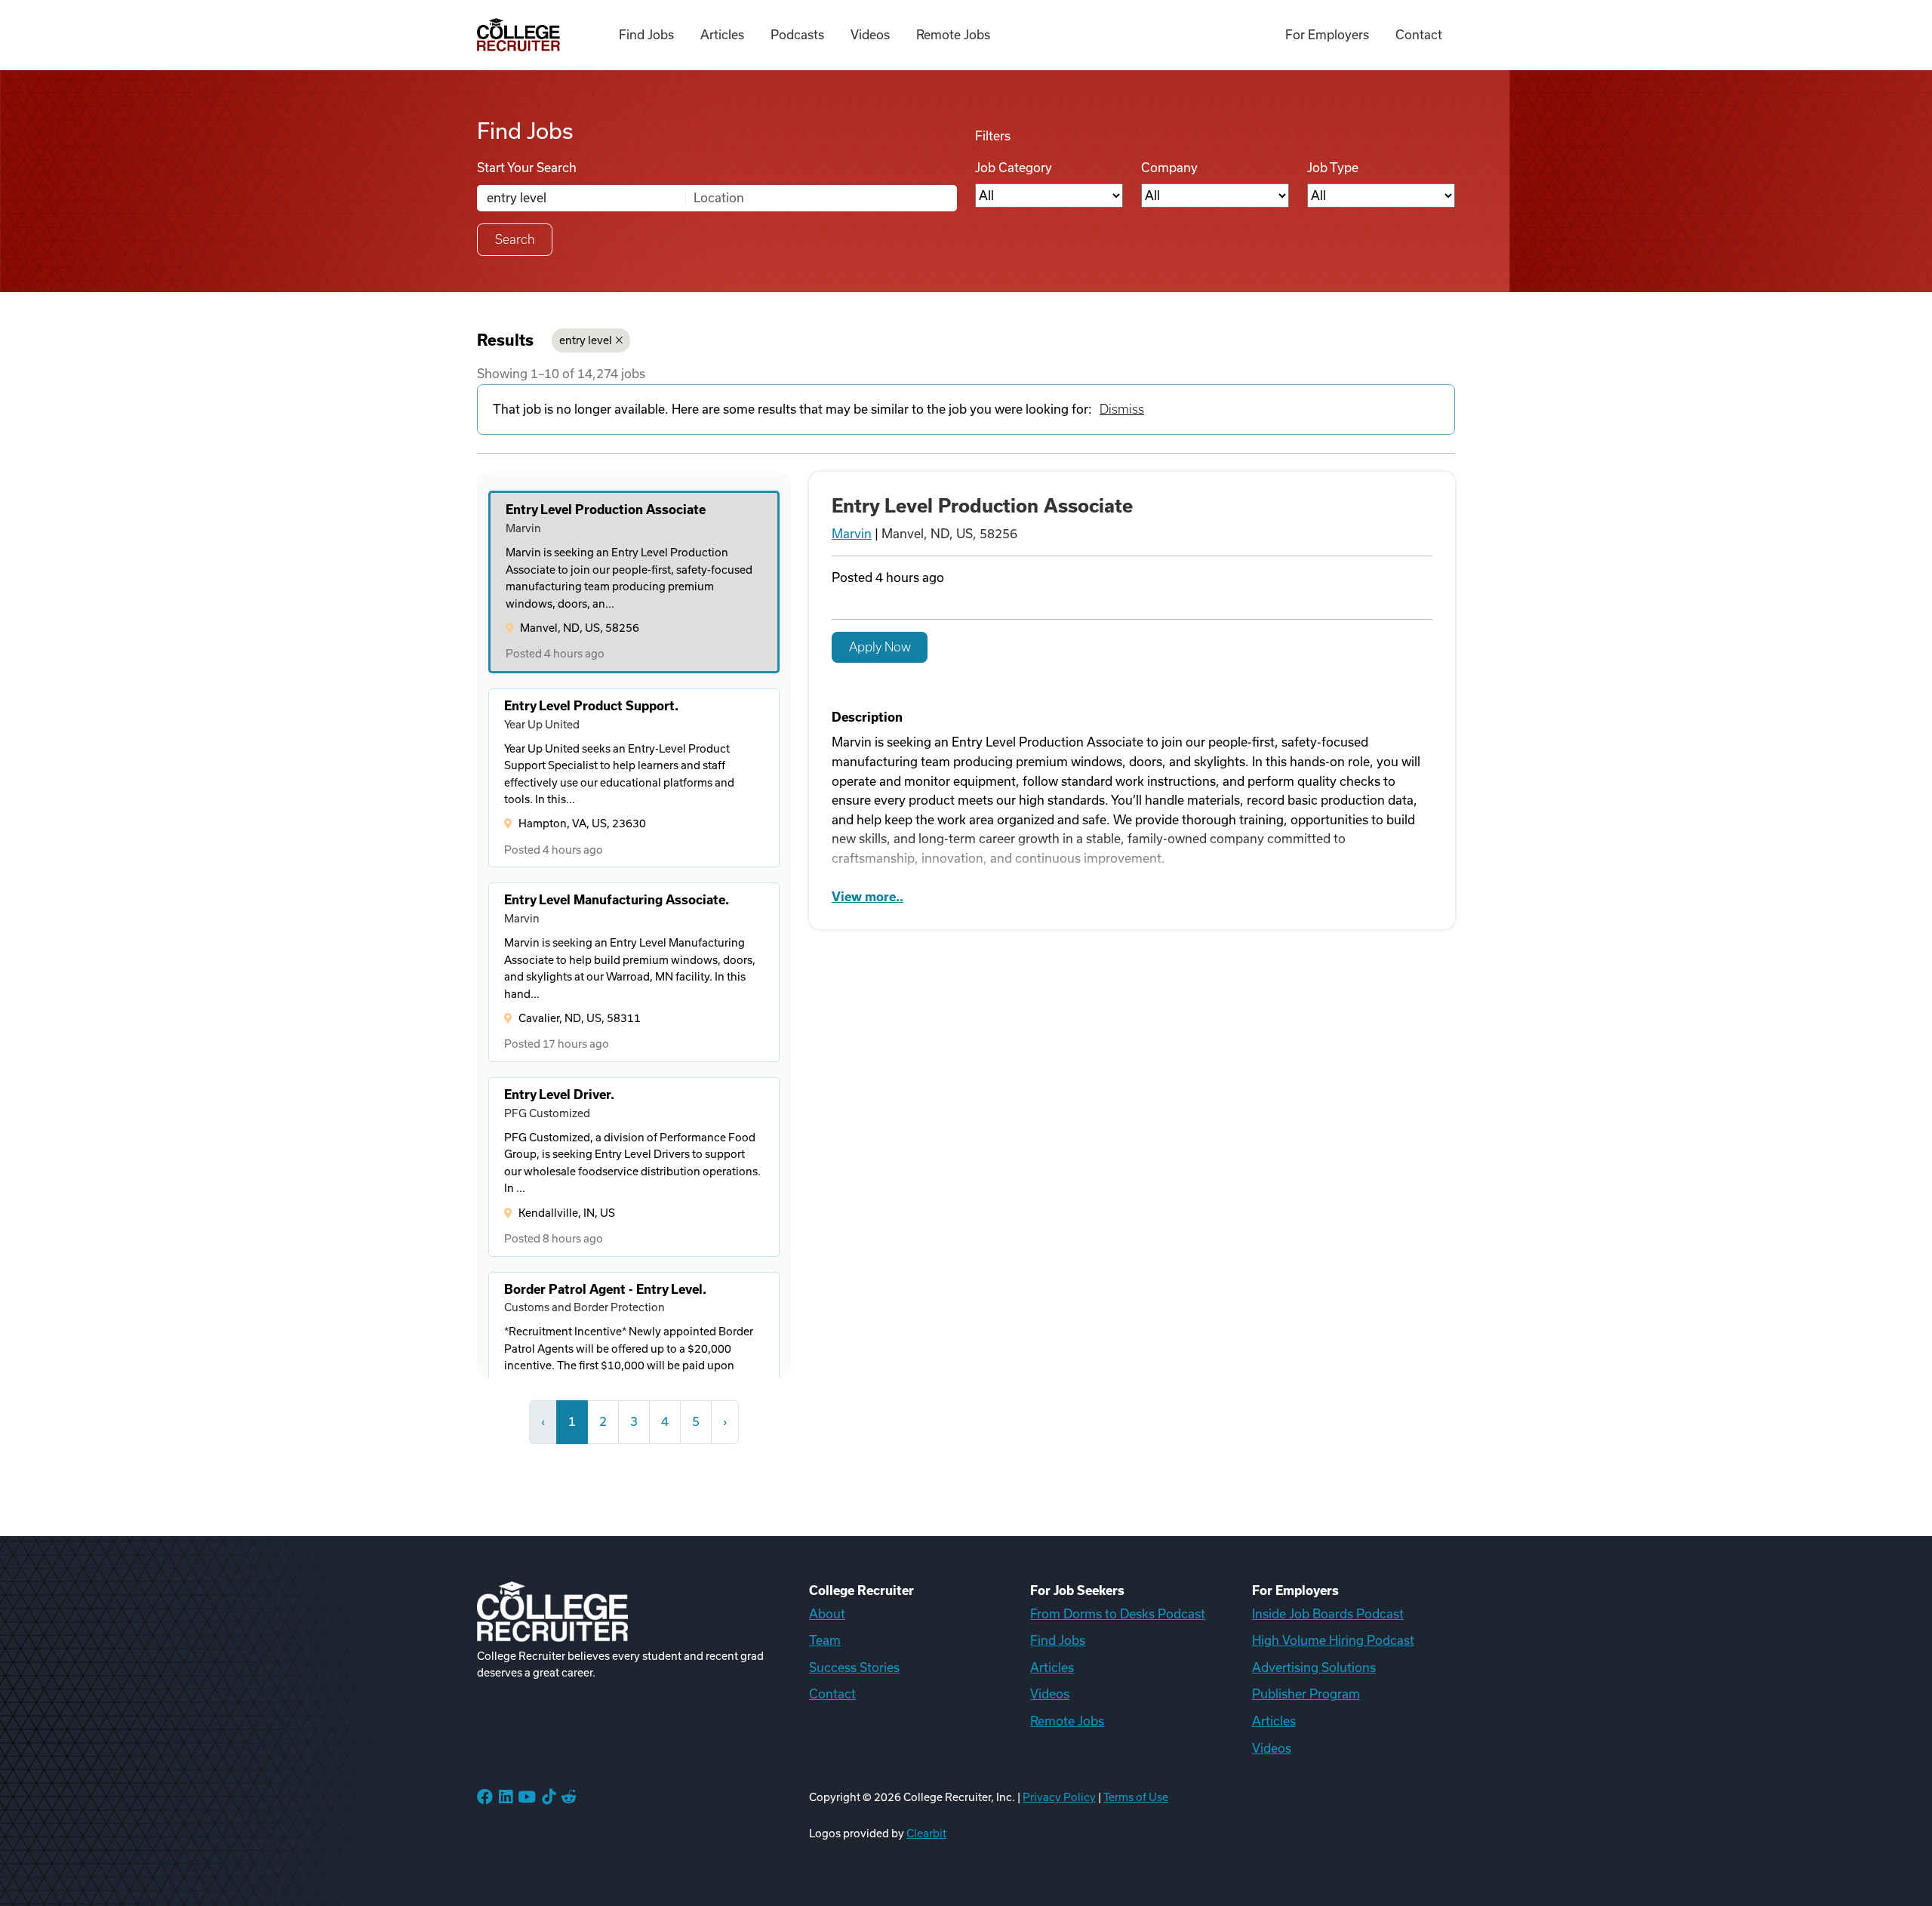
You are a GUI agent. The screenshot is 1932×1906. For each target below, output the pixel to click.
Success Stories (854, 1667)
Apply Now (880, 647)
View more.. (868, 897)
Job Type (1333, 168)
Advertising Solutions (1314, 1667)
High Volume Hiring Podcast (1333, 1640)
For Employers (1327, 35)
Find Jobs (646, 35)
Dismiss (1122, 409)
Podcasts (797, 35)
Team (825, 1640)
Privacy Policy (1059, 1797)
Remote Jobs (953, 35)
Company (1169, 168)
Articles (722, 35)
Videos (870, 35)
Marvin (852, 534)
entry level (586, 340)
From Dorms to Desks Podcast (1118, 1614)
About (827, 1614)
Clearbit (926, 1834)
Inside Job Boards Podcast (1328, 1614)
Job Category (1014, 168)
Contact (1419, 35)
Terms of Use (1136, 1797)
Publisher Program (1306, 1694)
